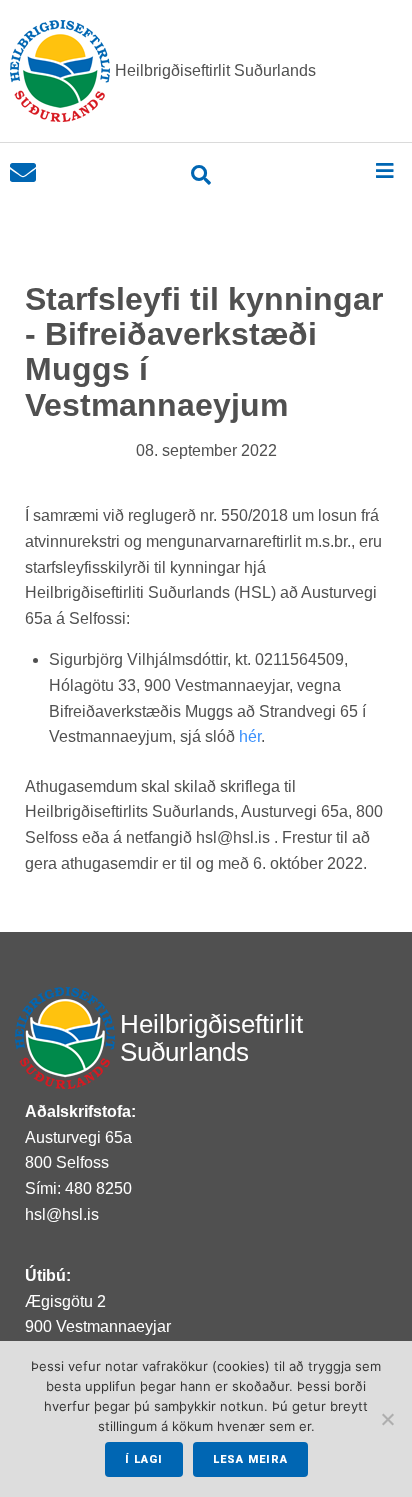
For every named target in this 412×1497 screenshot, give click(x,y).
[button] (384, 170)
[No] (387, 1419)
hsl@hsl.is (62, 1214)
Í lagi (144, 1459)
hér (250, 736)
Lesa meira (250, 1459)
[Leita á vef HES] (201, 175)
